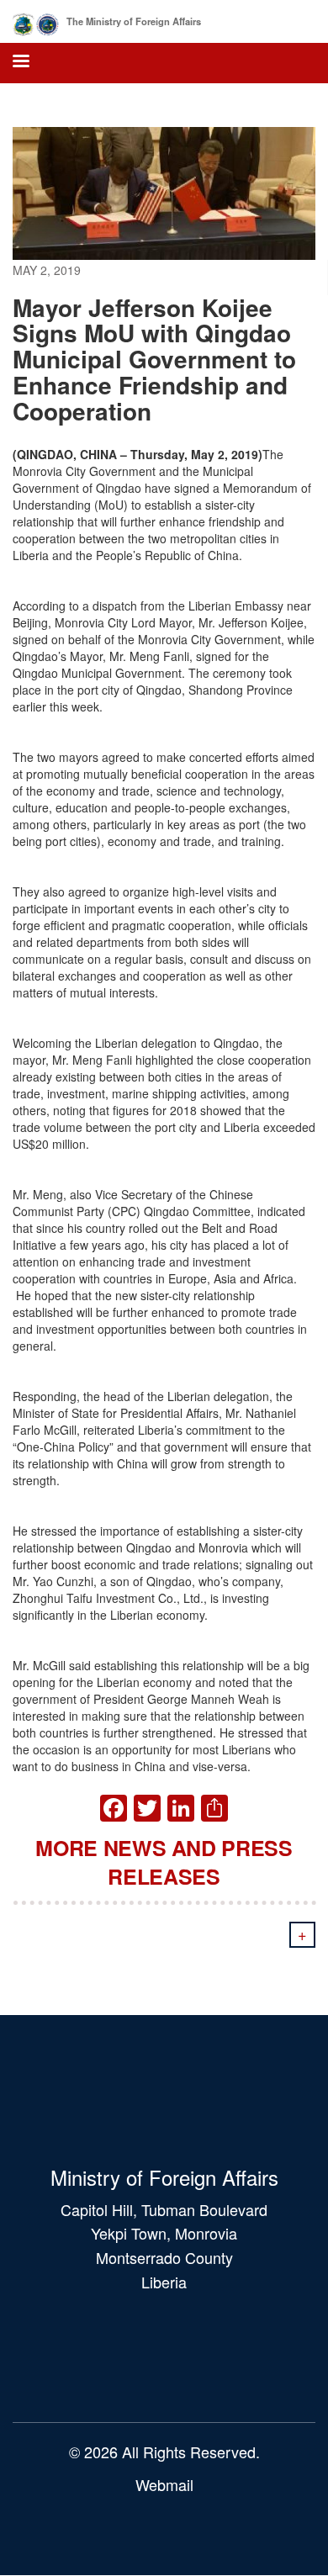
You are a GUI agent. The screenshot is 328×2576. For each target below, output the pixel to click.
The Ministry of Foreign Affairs (134, 21)
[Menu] (20, 63)
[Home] (36, 21)
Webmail (164, 2484)
